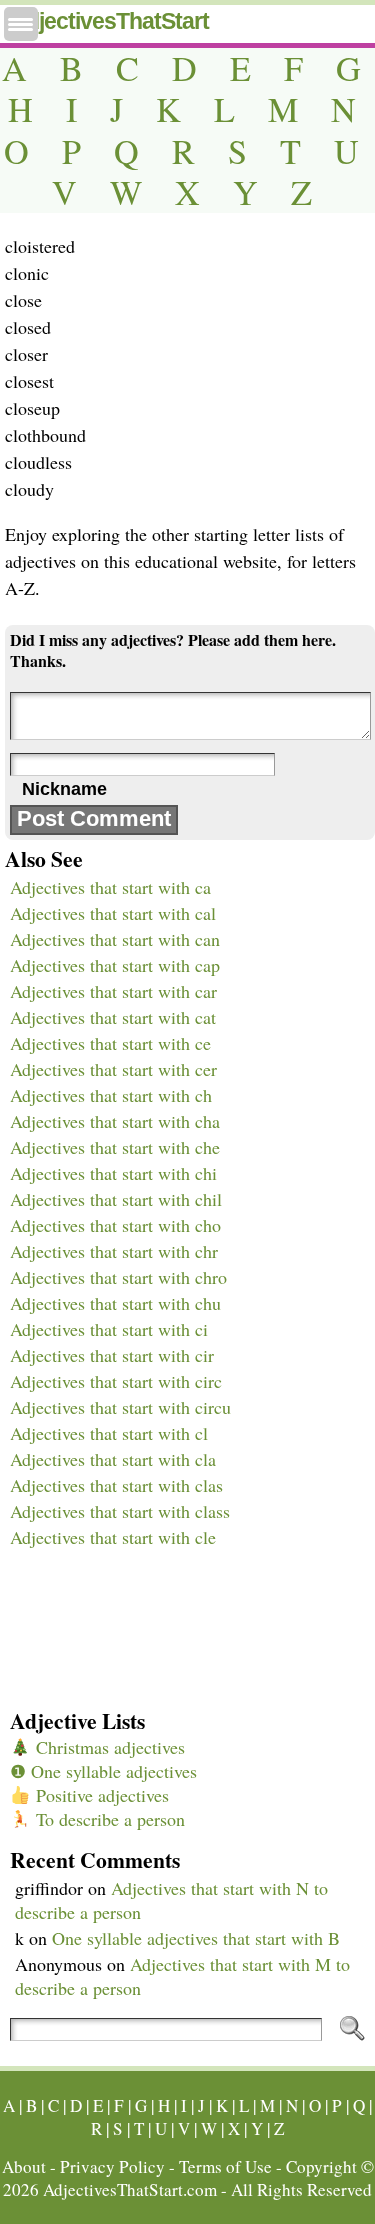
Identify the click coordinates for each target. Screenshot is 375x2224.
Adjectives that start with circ (116, 1381)
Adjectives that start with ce (110, 1043)
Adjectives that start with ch (111, 1095)
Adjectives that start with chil (116, 1199)
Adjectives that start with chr (114, 1251)
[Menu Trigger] (21, 24)
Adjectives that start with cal (113, 913)
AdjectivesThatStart (109, 21)
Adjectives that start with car (113, 991)
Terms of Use (225, 2166)
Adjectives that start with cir (112, 1355)
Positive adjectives (100, 1795)
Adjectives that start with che (115, 1147)
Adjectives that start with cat (113, 1017)
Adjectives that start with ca (110, 887)
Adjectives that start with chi (113, 1173)
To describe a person (108, 1819)
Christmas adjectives (108, 1747)
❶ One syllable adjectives (103, 1771)
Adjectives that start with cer (113, 1069)
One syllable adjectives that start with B (196, 1938)
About (24, 2166)
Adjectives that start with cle (113, 1537)
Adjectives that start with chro (118, 1277)
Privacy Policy (112, 2166)
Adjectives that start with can (115, 939)
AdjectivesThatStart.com (130, 2189)
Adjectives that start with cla (113, 1459)
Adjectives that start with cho (115, 1225)
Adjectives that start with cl (109, 1433)
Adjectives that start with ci (109, 1329)
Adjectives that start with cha (115, 1121)
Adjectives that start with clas (116, 1485)
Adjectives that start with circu (120, 1407)
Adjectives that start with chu (115, 1303)
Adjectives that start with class (120, 1511)
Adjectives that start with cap (115, 965)
